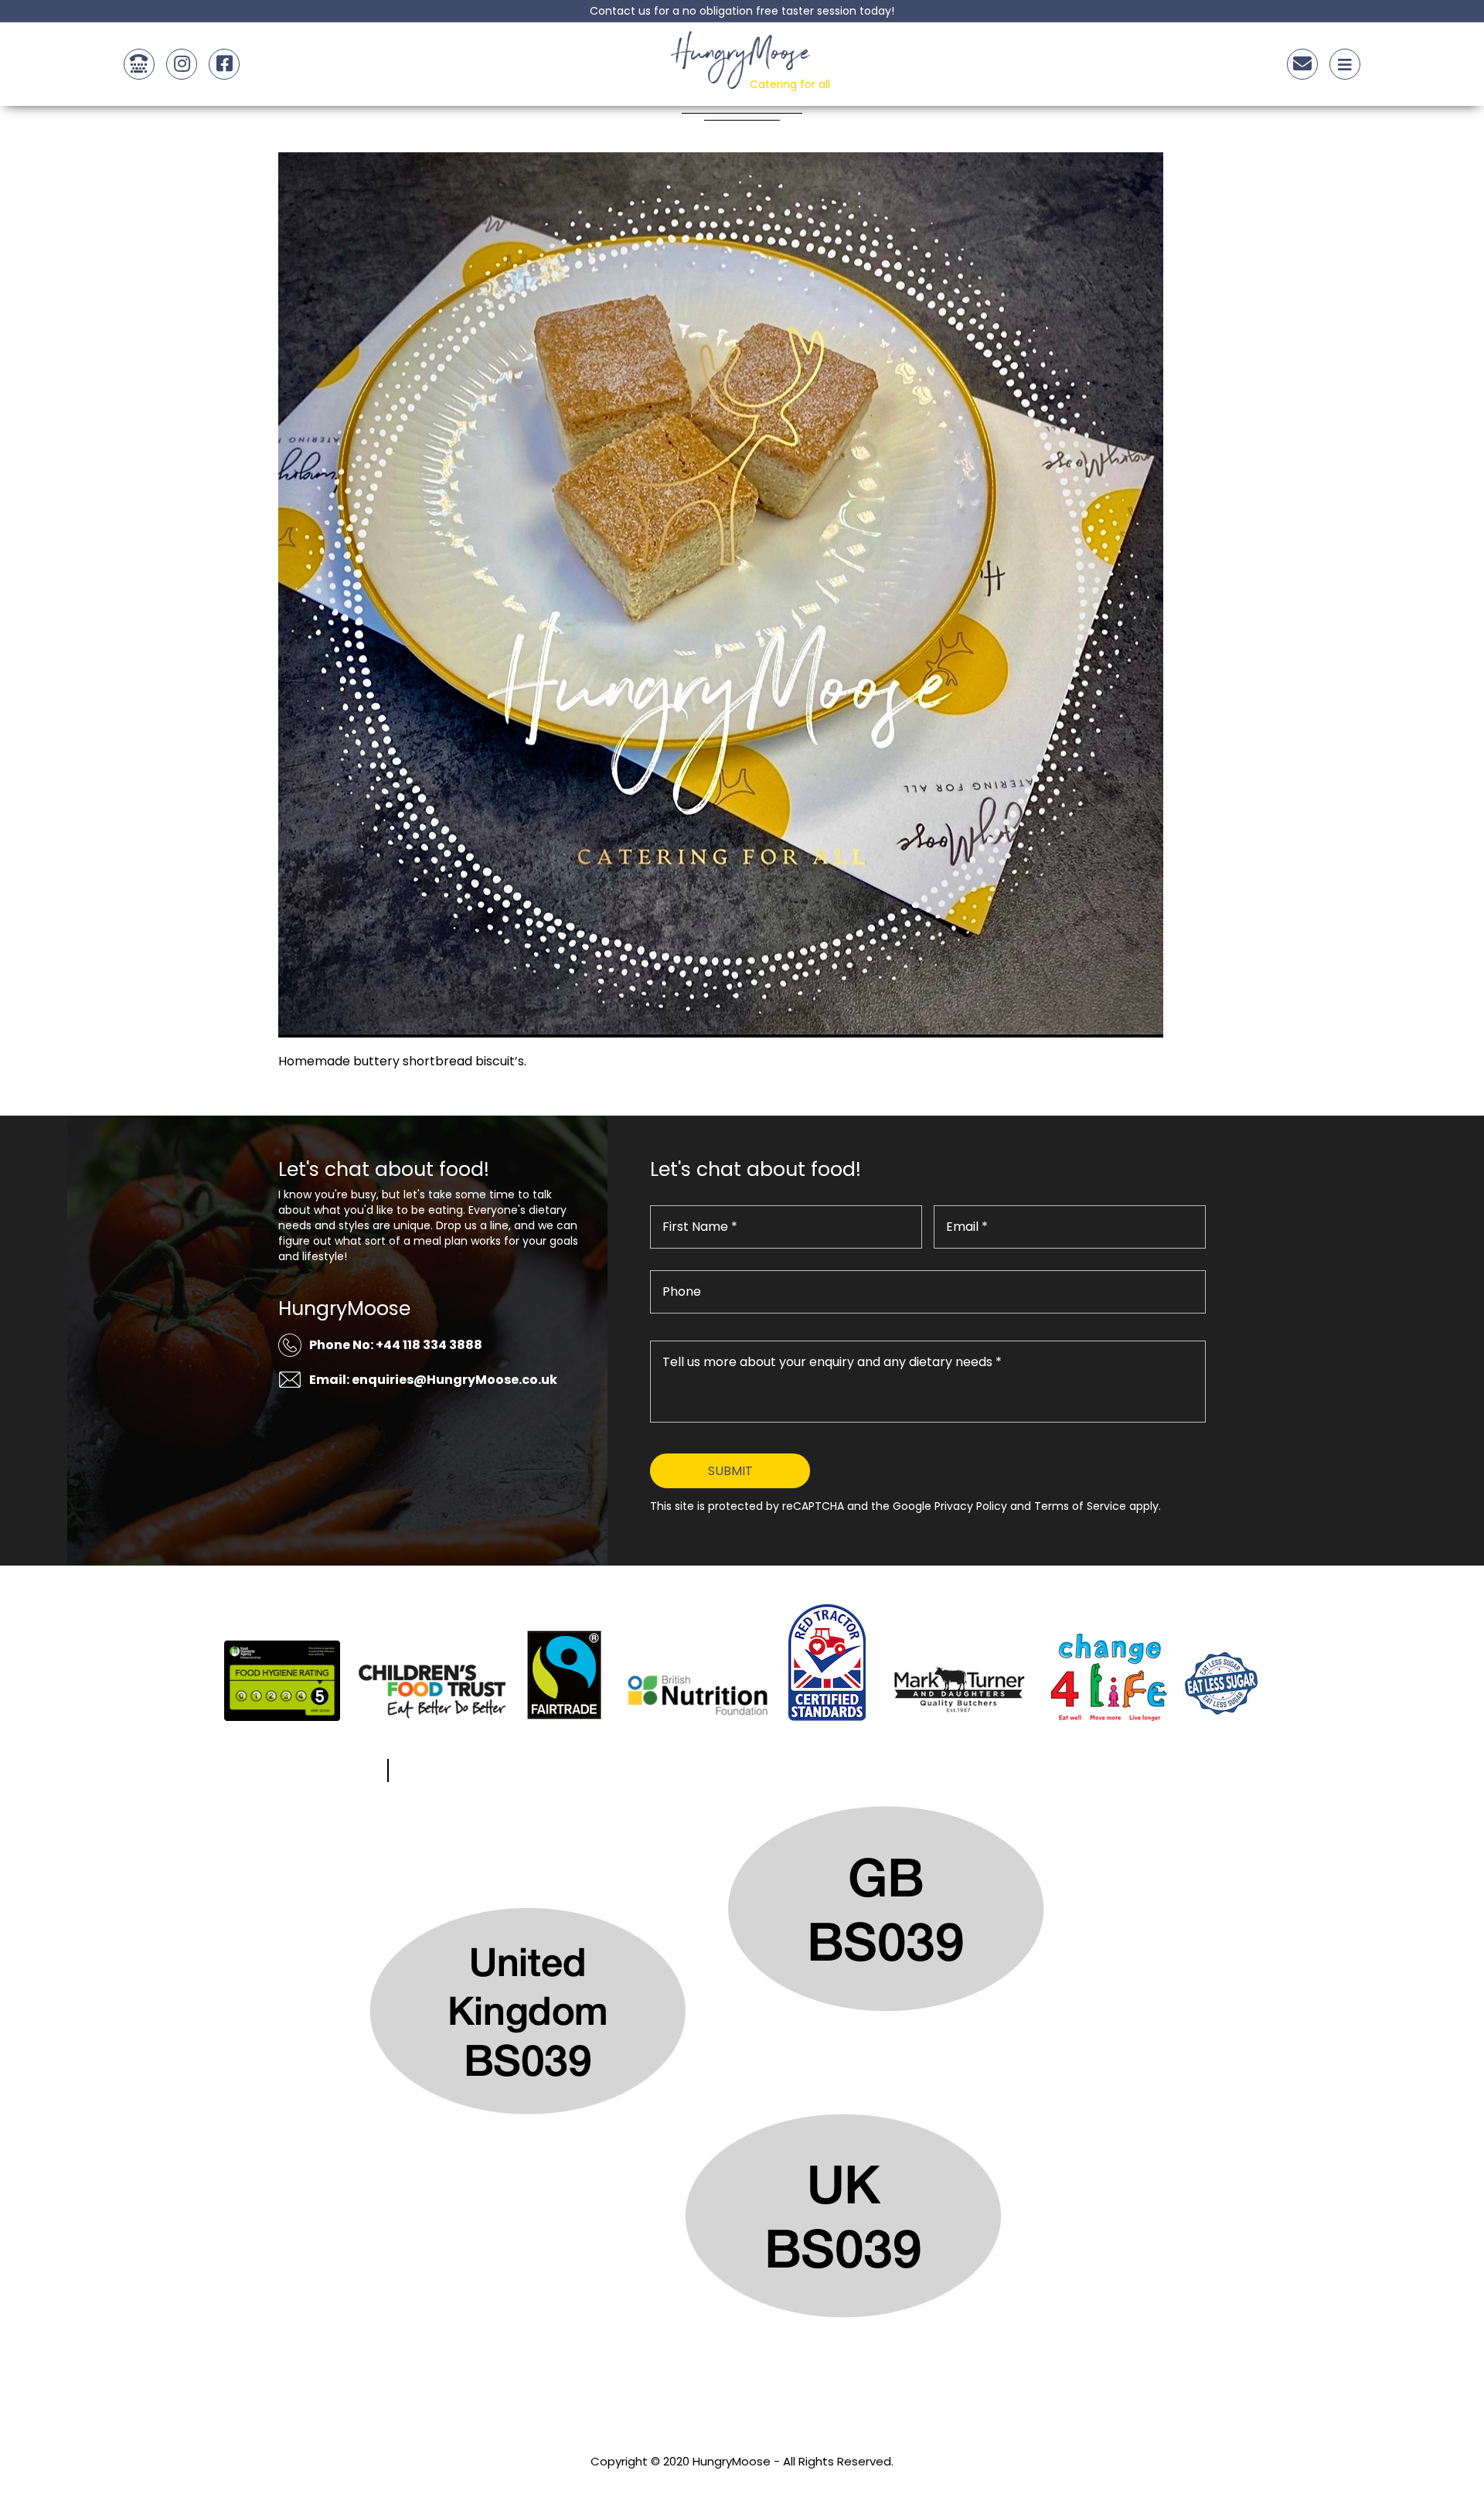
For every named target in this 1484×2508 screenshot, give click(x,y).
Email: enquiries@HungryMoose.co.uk (433, 1380)
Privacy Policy (742, 2482)
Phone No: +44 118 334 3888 (396, 1345)
